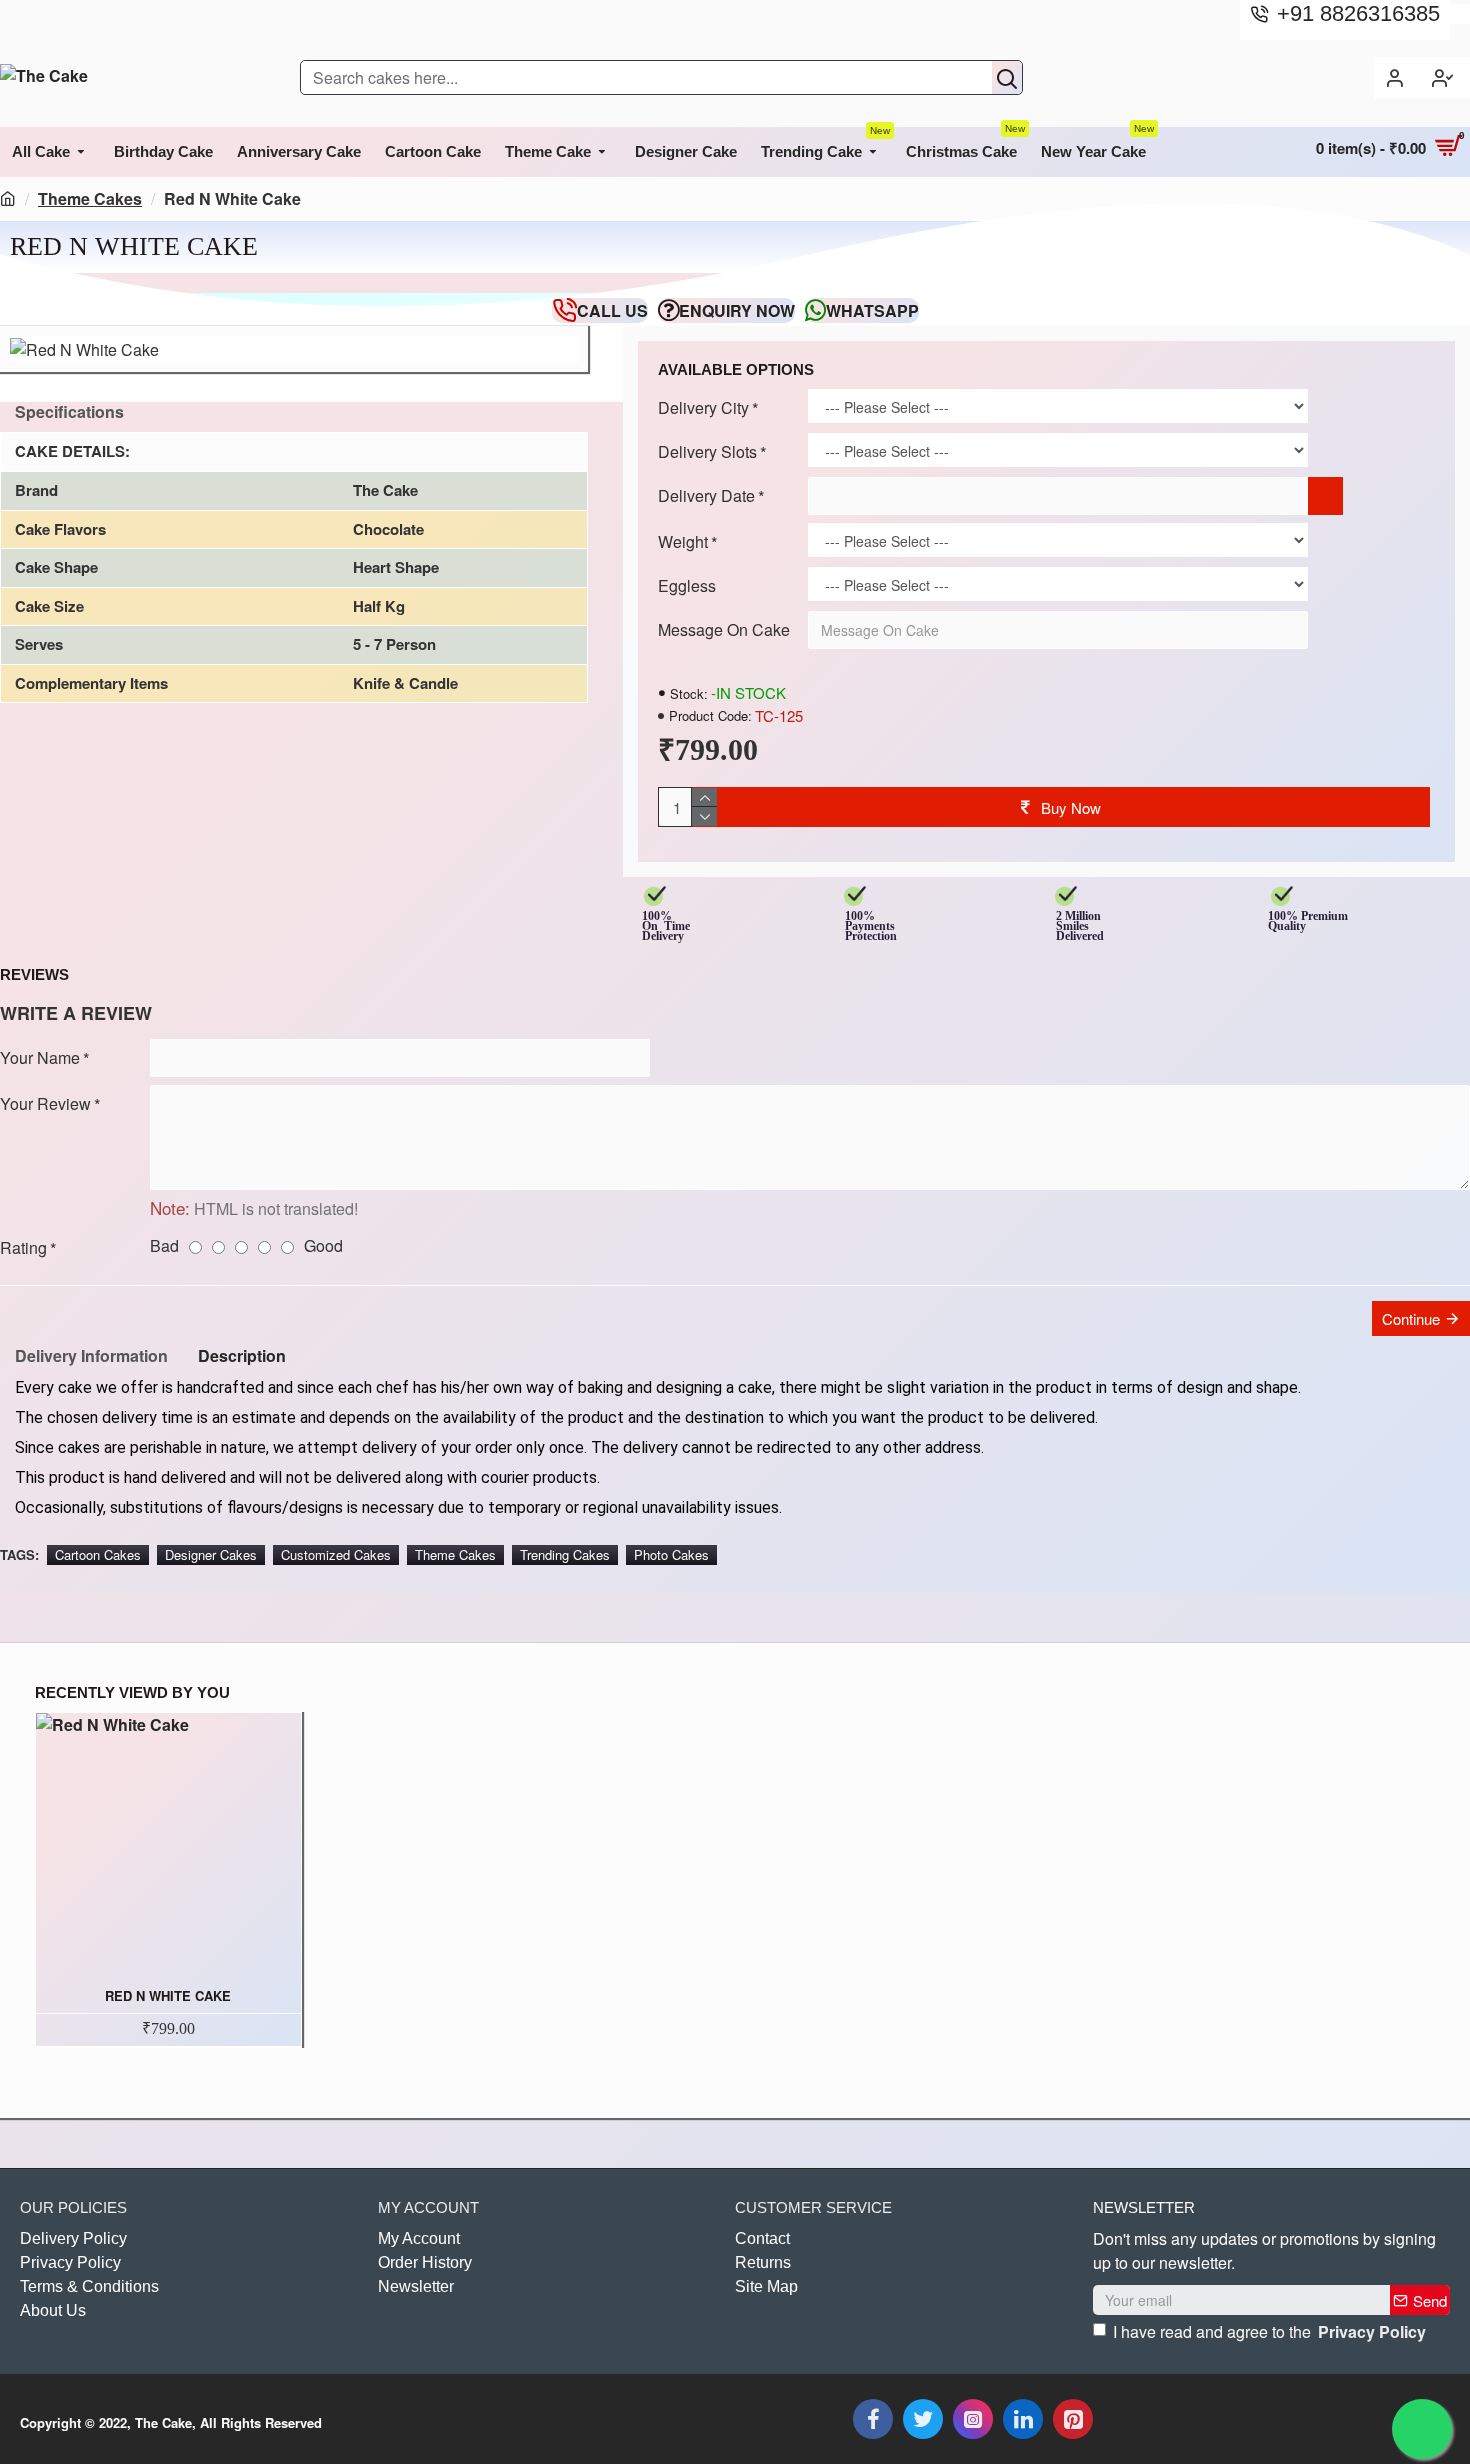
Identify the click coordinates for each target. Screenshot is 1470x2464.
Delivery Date (706, 495)
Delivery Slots (707, 451)
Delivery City (703, 407)
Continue (1411, 1318)
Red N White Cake (168, 1996)
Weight (683, 541)
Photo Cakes (671, 1554)
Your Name (40, 1057)
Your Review (45, 1103)
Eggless (687, 585)
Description (242, 1355)
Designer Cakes (211, 1554)
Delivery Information (91, 1355)
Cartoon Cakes (98, 1554)
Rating (23, 1247)
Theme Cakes (90, 198)
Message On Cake (724, 629)
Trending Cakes (565, 1554)
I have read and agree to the (1269, 2331)
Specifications (69, 411)
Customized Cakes (336, 1554)
